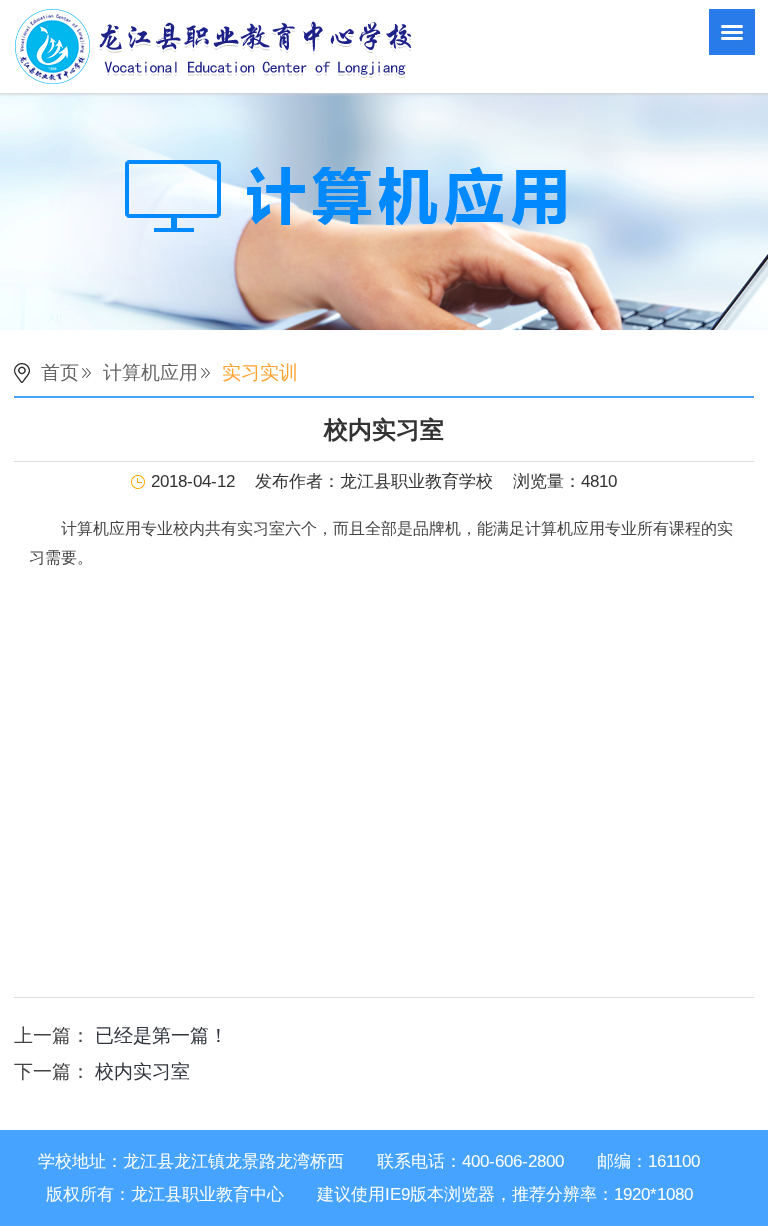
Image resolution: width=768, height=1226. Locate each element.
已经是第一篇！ (161, 1035)
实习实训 (260, 372)
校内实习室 (142, 1071)
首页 (60, 372)
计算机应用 (150, 372)
